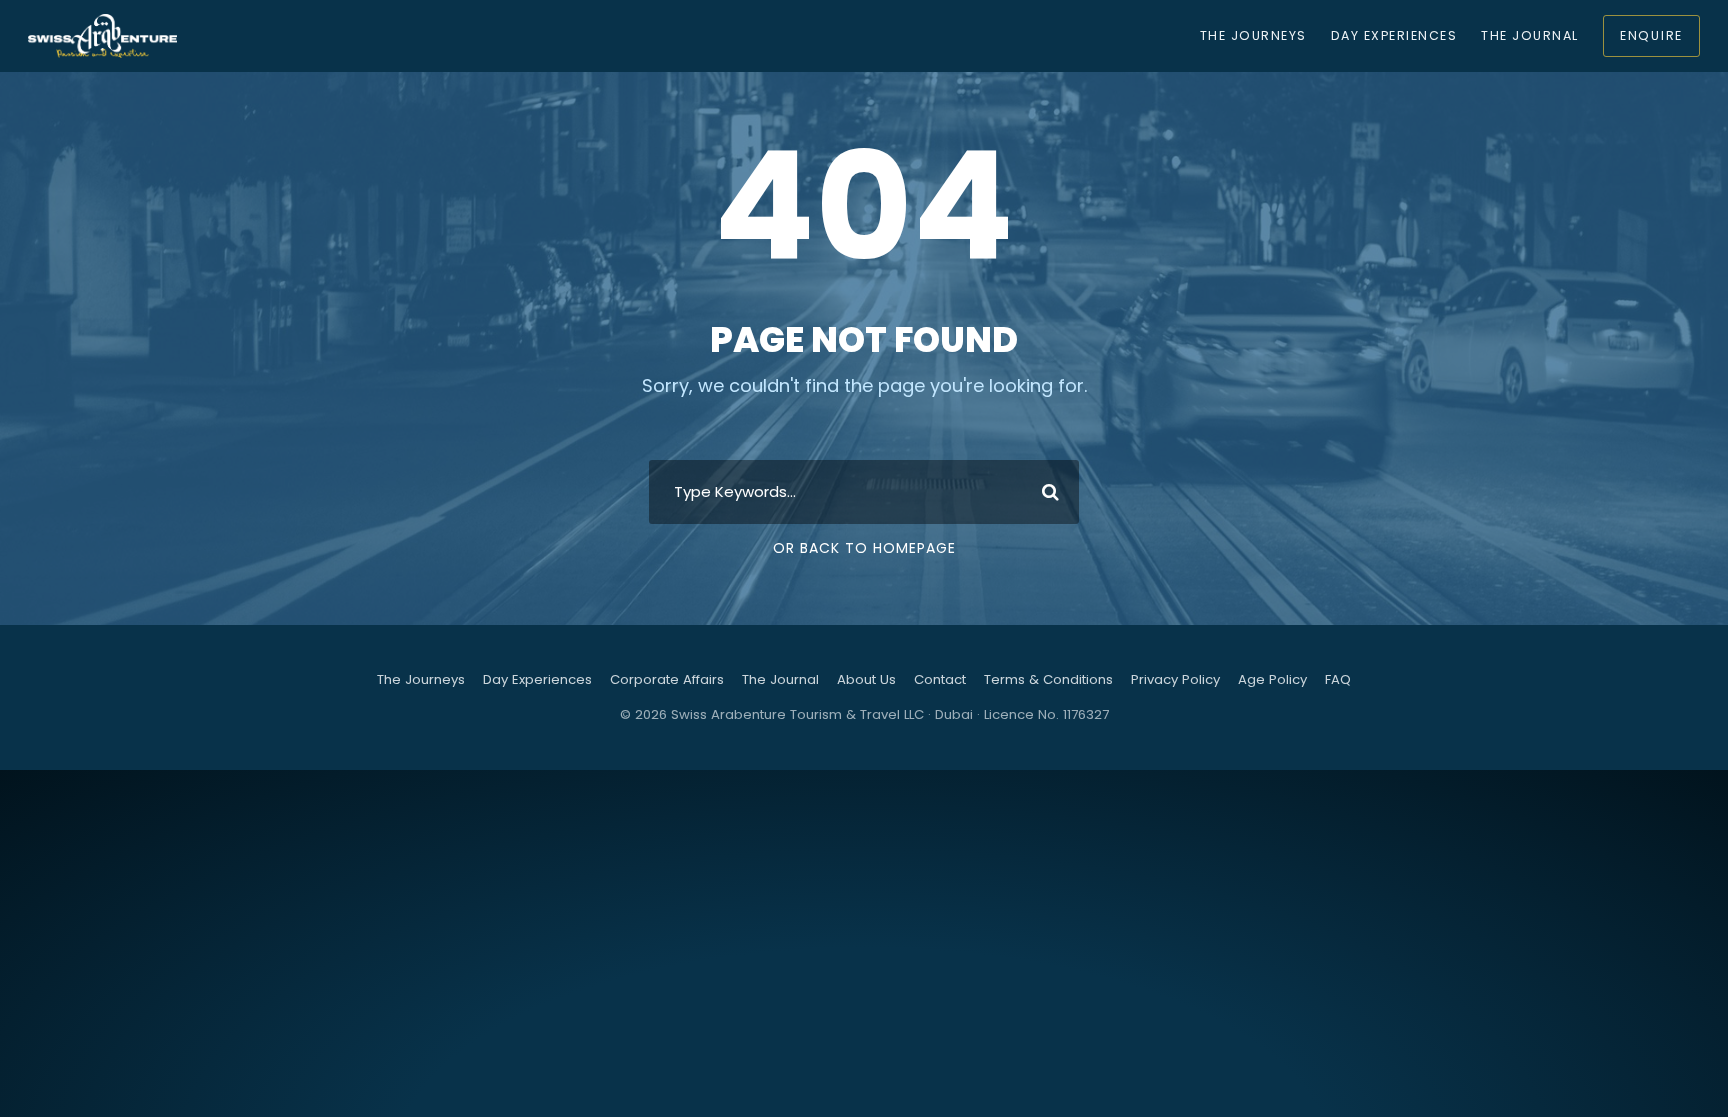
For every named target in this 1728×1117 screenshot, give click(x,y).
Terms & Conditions (1048, 679)
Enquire (1651, 35)
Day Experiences (1394, 35)
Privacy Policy (1175, 679)
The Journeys (1253, 35)
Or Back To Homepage (864, 548)
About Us (866, 679)
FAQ (1338, 679)
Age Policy (1272, 679)
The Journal (1529, 35)
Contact (940, 679)
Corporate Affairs (667, 679)
